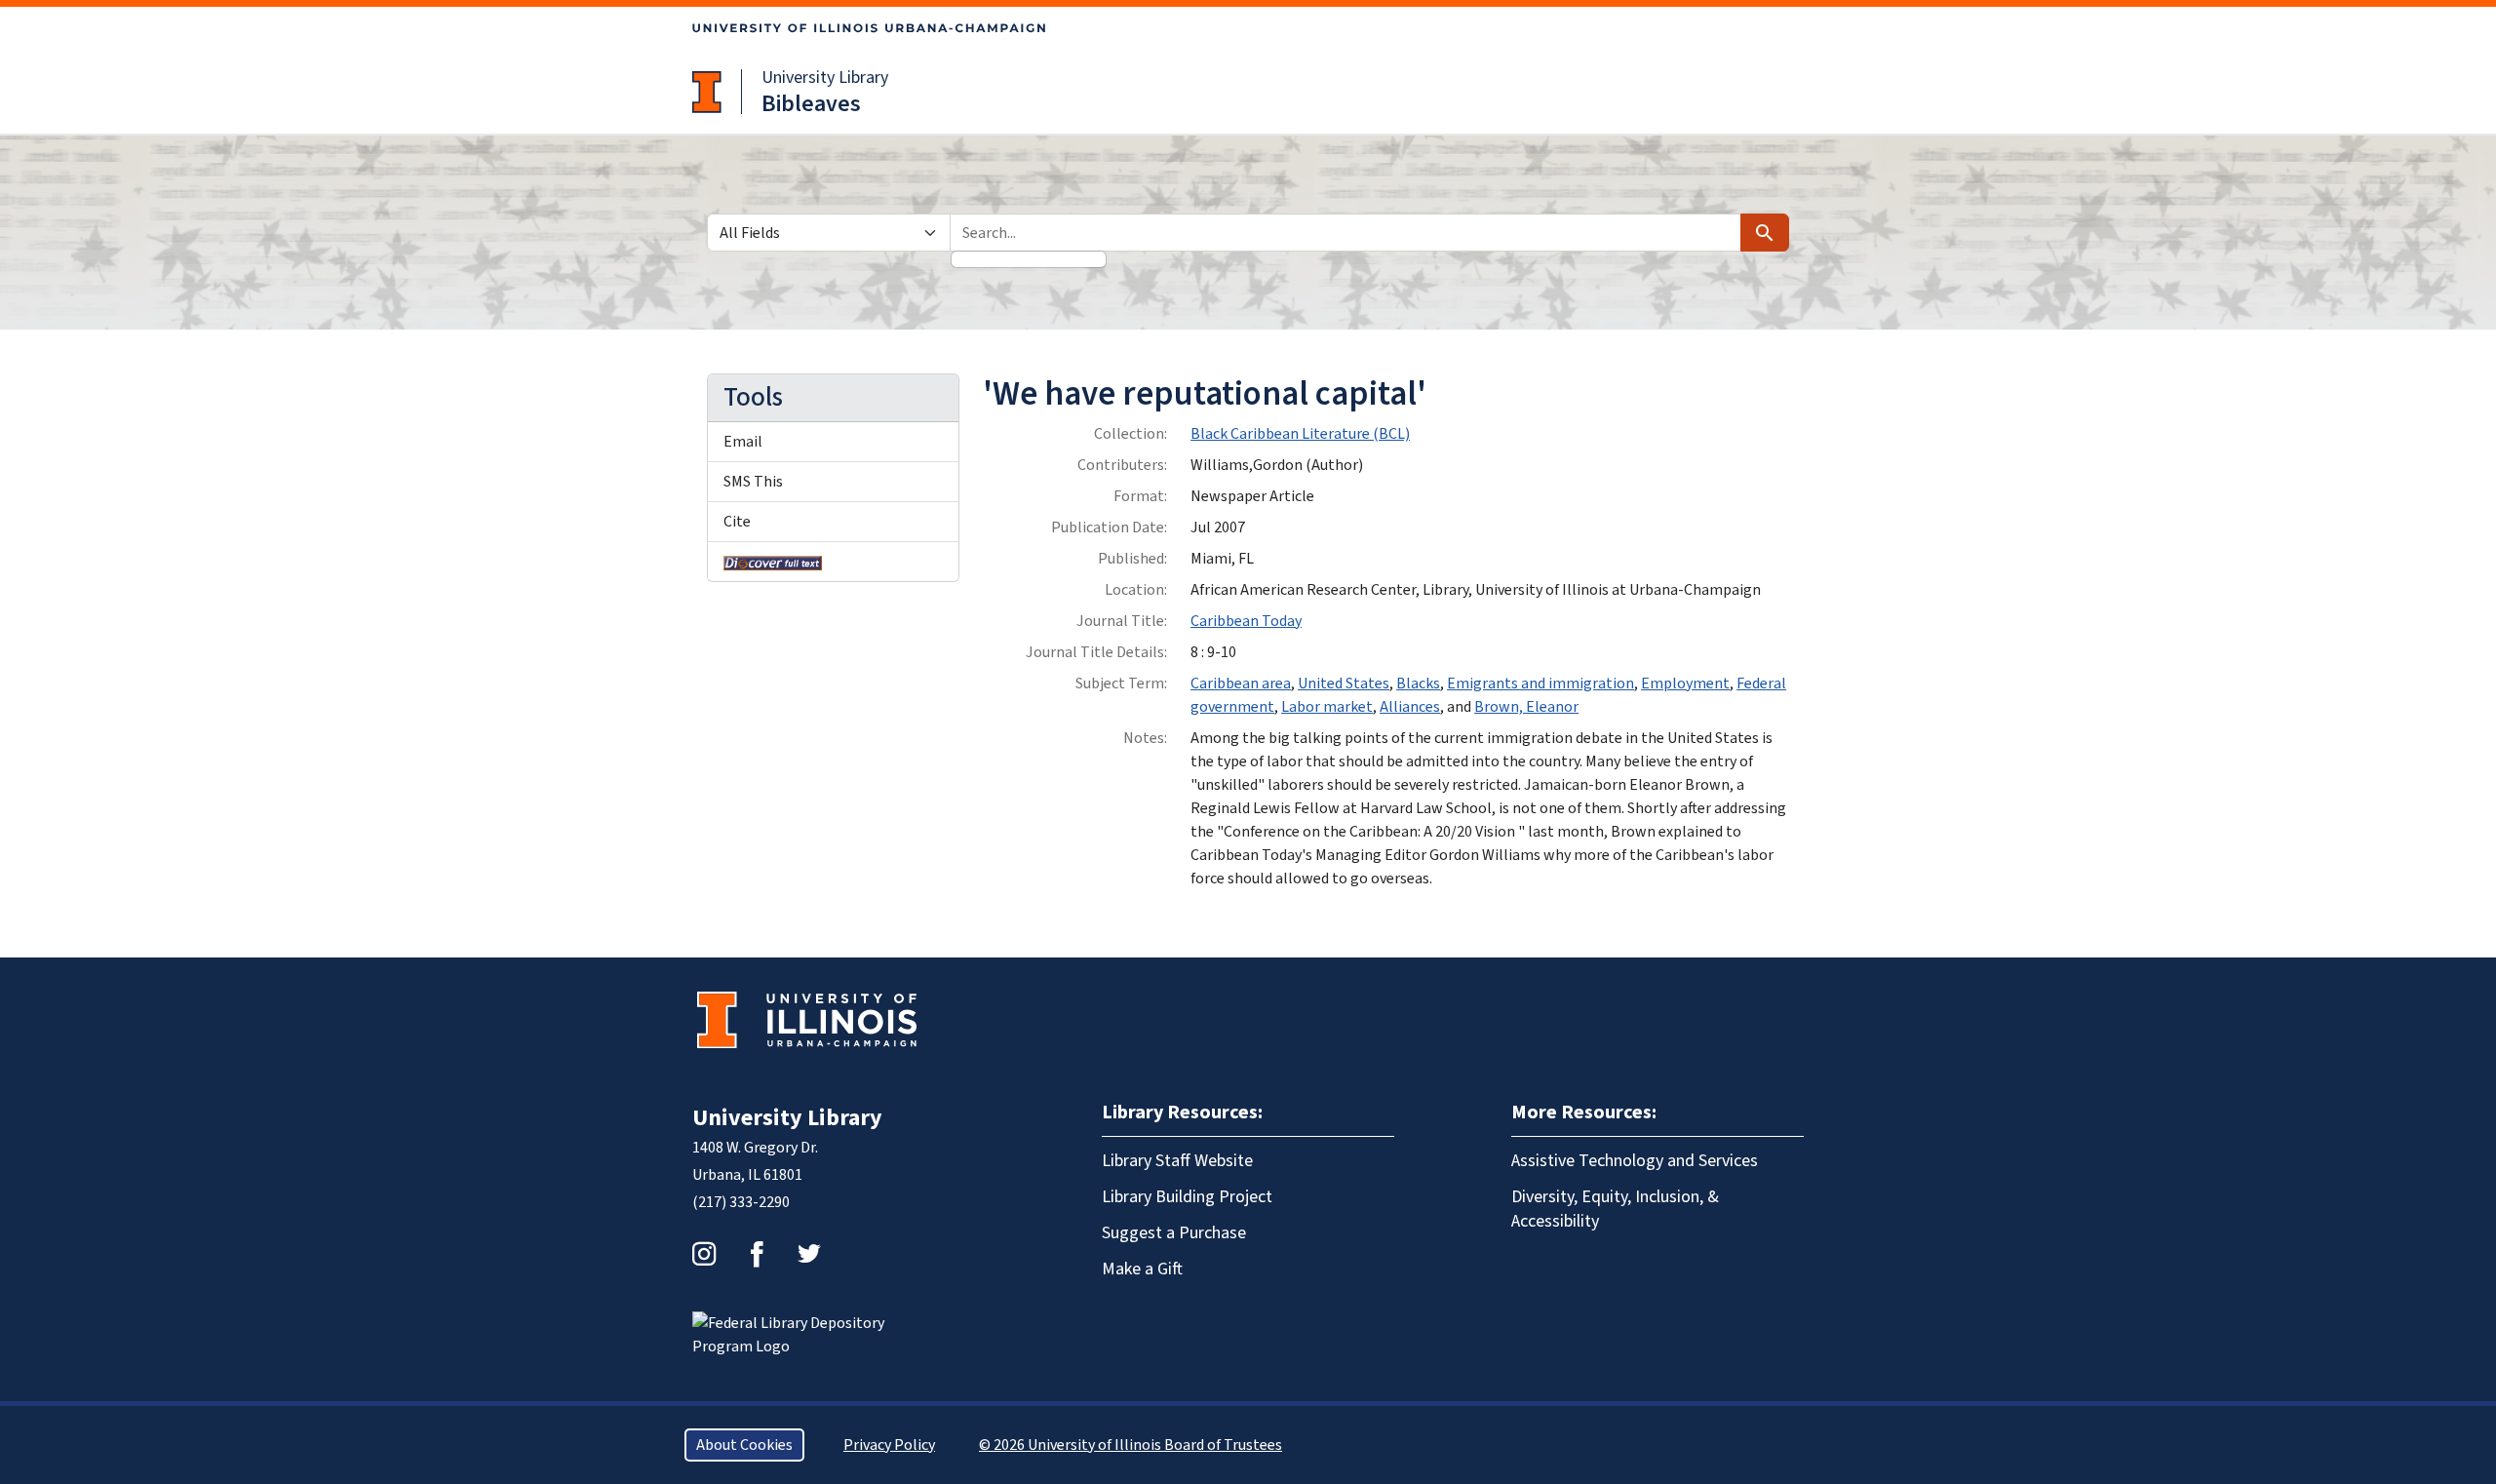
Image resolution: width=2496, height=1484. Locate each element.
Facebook (757, 1254)
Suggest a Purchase (1174, 1233)
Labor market (1327, 707)
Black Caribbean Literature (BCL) (1300, 434)
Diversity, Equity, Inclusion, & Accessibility (1615, 1209)
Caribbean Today (1246, 621)
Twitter (809, 1254)
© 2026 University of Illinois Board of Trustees (1131, 1445)
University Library (825, 78)
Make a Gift (1142, 1269)
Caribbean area (1241, 683)
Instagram (704, 1254)
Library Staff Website (1177, 1161)
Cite (737, 522)
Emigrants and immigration (1540, 683)
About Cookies (744, 1445)
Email (743, 442)
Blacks (1418, 683)
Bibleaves (811, 104)
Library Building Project (1187, 1197)
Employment (1685, 683)
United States (1344, 683)
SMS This (753, 482)
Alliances (1410, 707)
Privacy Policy (889, 1445)
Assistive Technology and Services (1635, 1161)
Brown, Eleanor (1526, 707)
